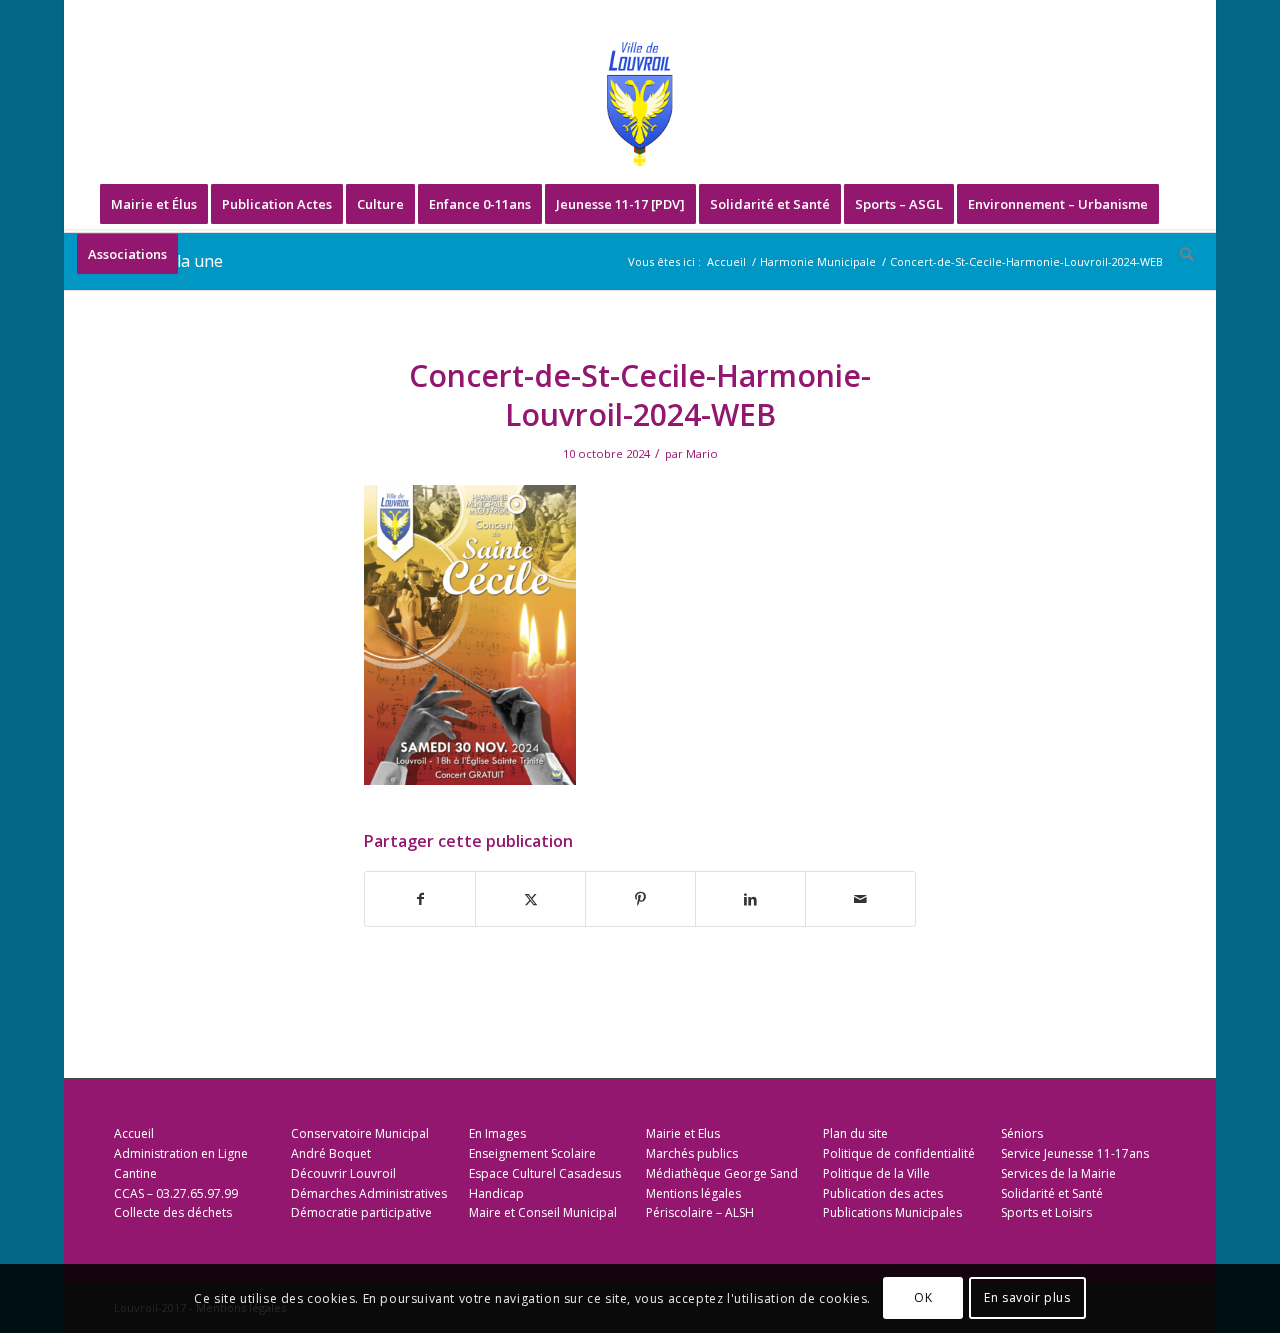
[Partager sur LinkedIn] (750, 899)
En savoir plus (1027, 1298)
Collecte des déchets (173, 1212)
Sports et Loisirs (1046, 1212)
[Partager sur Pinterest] (640, 899)
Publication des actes (883, 1193)
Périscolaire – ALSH (700, 1212)
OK (923, 1298)
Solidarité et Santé (1052, 1193)
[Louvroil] (640, 104)
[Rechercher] (1180, 254)
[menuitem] (154, 204)
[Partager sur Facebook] (420, 899)
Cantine (135, 1173)
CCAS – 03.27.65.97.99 (176, 1193)
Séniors (1022, 1133)
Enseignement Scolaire (532, 1153)
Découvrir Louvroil (343, 1173)
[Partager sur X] (530, 899)
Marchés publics (692, 1153)
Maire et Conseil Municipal (543, 1212)
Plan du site (855, 1133)
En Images (497, 1133)
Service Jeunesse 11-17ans (1075, 1153)
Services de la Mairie (1058, 1173)
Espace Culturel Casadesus (545, 1173)
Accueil (134, 1133)
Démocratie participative (361, 1212)
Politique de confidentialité (899, 1153)
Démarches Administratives (369, 1193)
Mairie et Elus (683, 1133)
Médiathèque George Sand (722, 1173)
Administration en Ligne (181, 1153)
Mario (702, 453)
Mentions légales (693, 1193)
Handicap (496, 1193)
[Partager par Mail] (860, 899)
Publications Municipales (892, 1212)
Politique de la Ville (876, 1173)
